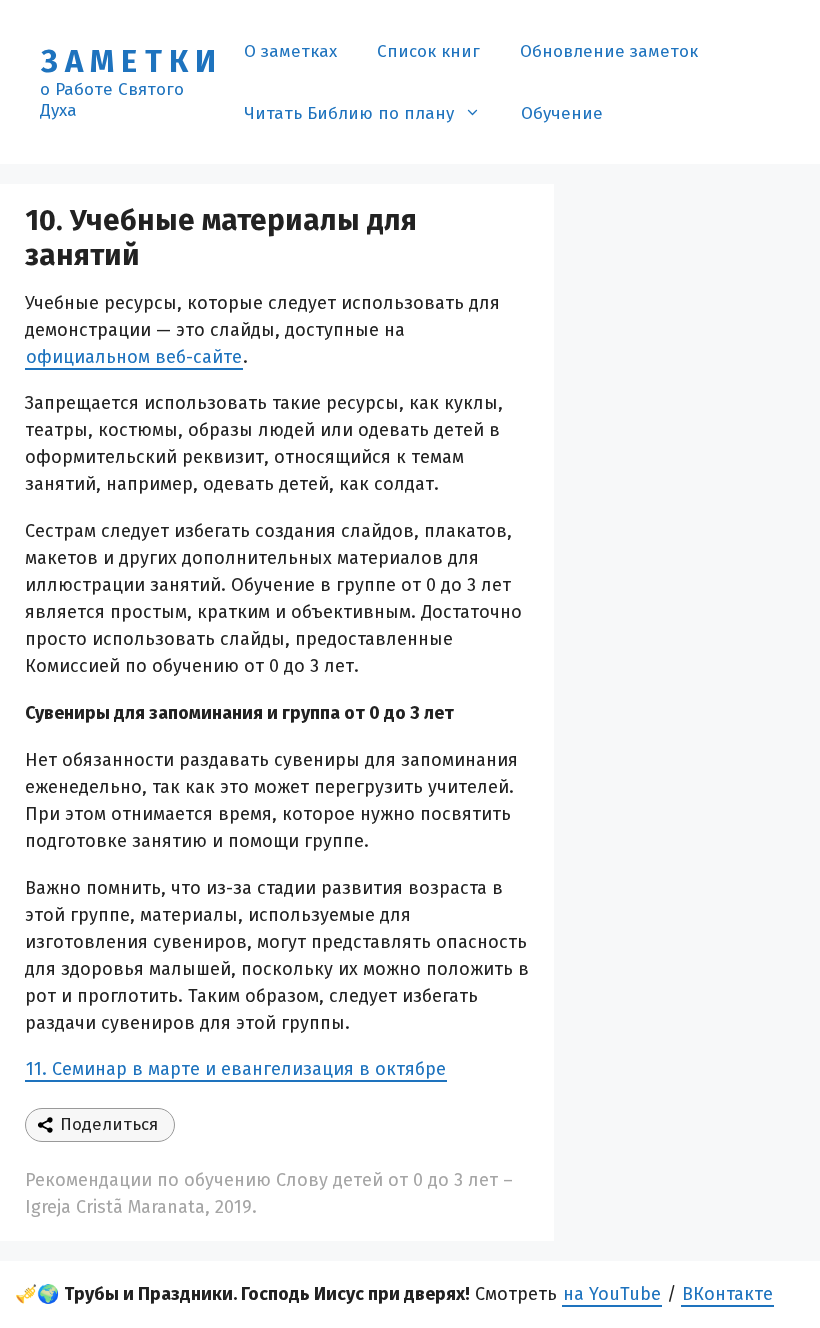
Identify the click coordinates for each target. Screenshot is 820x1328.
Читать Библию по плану (349, 113)
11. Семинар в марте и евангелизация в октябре (236, 1069)
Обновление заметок (609, 51)
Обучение (562, 113)
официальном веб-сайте (134, 357)
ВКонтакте (727, 1294)
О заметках (290, 51)
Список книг (428, 51)
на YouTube (612, 1294)
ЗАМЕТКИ (132, 61)
